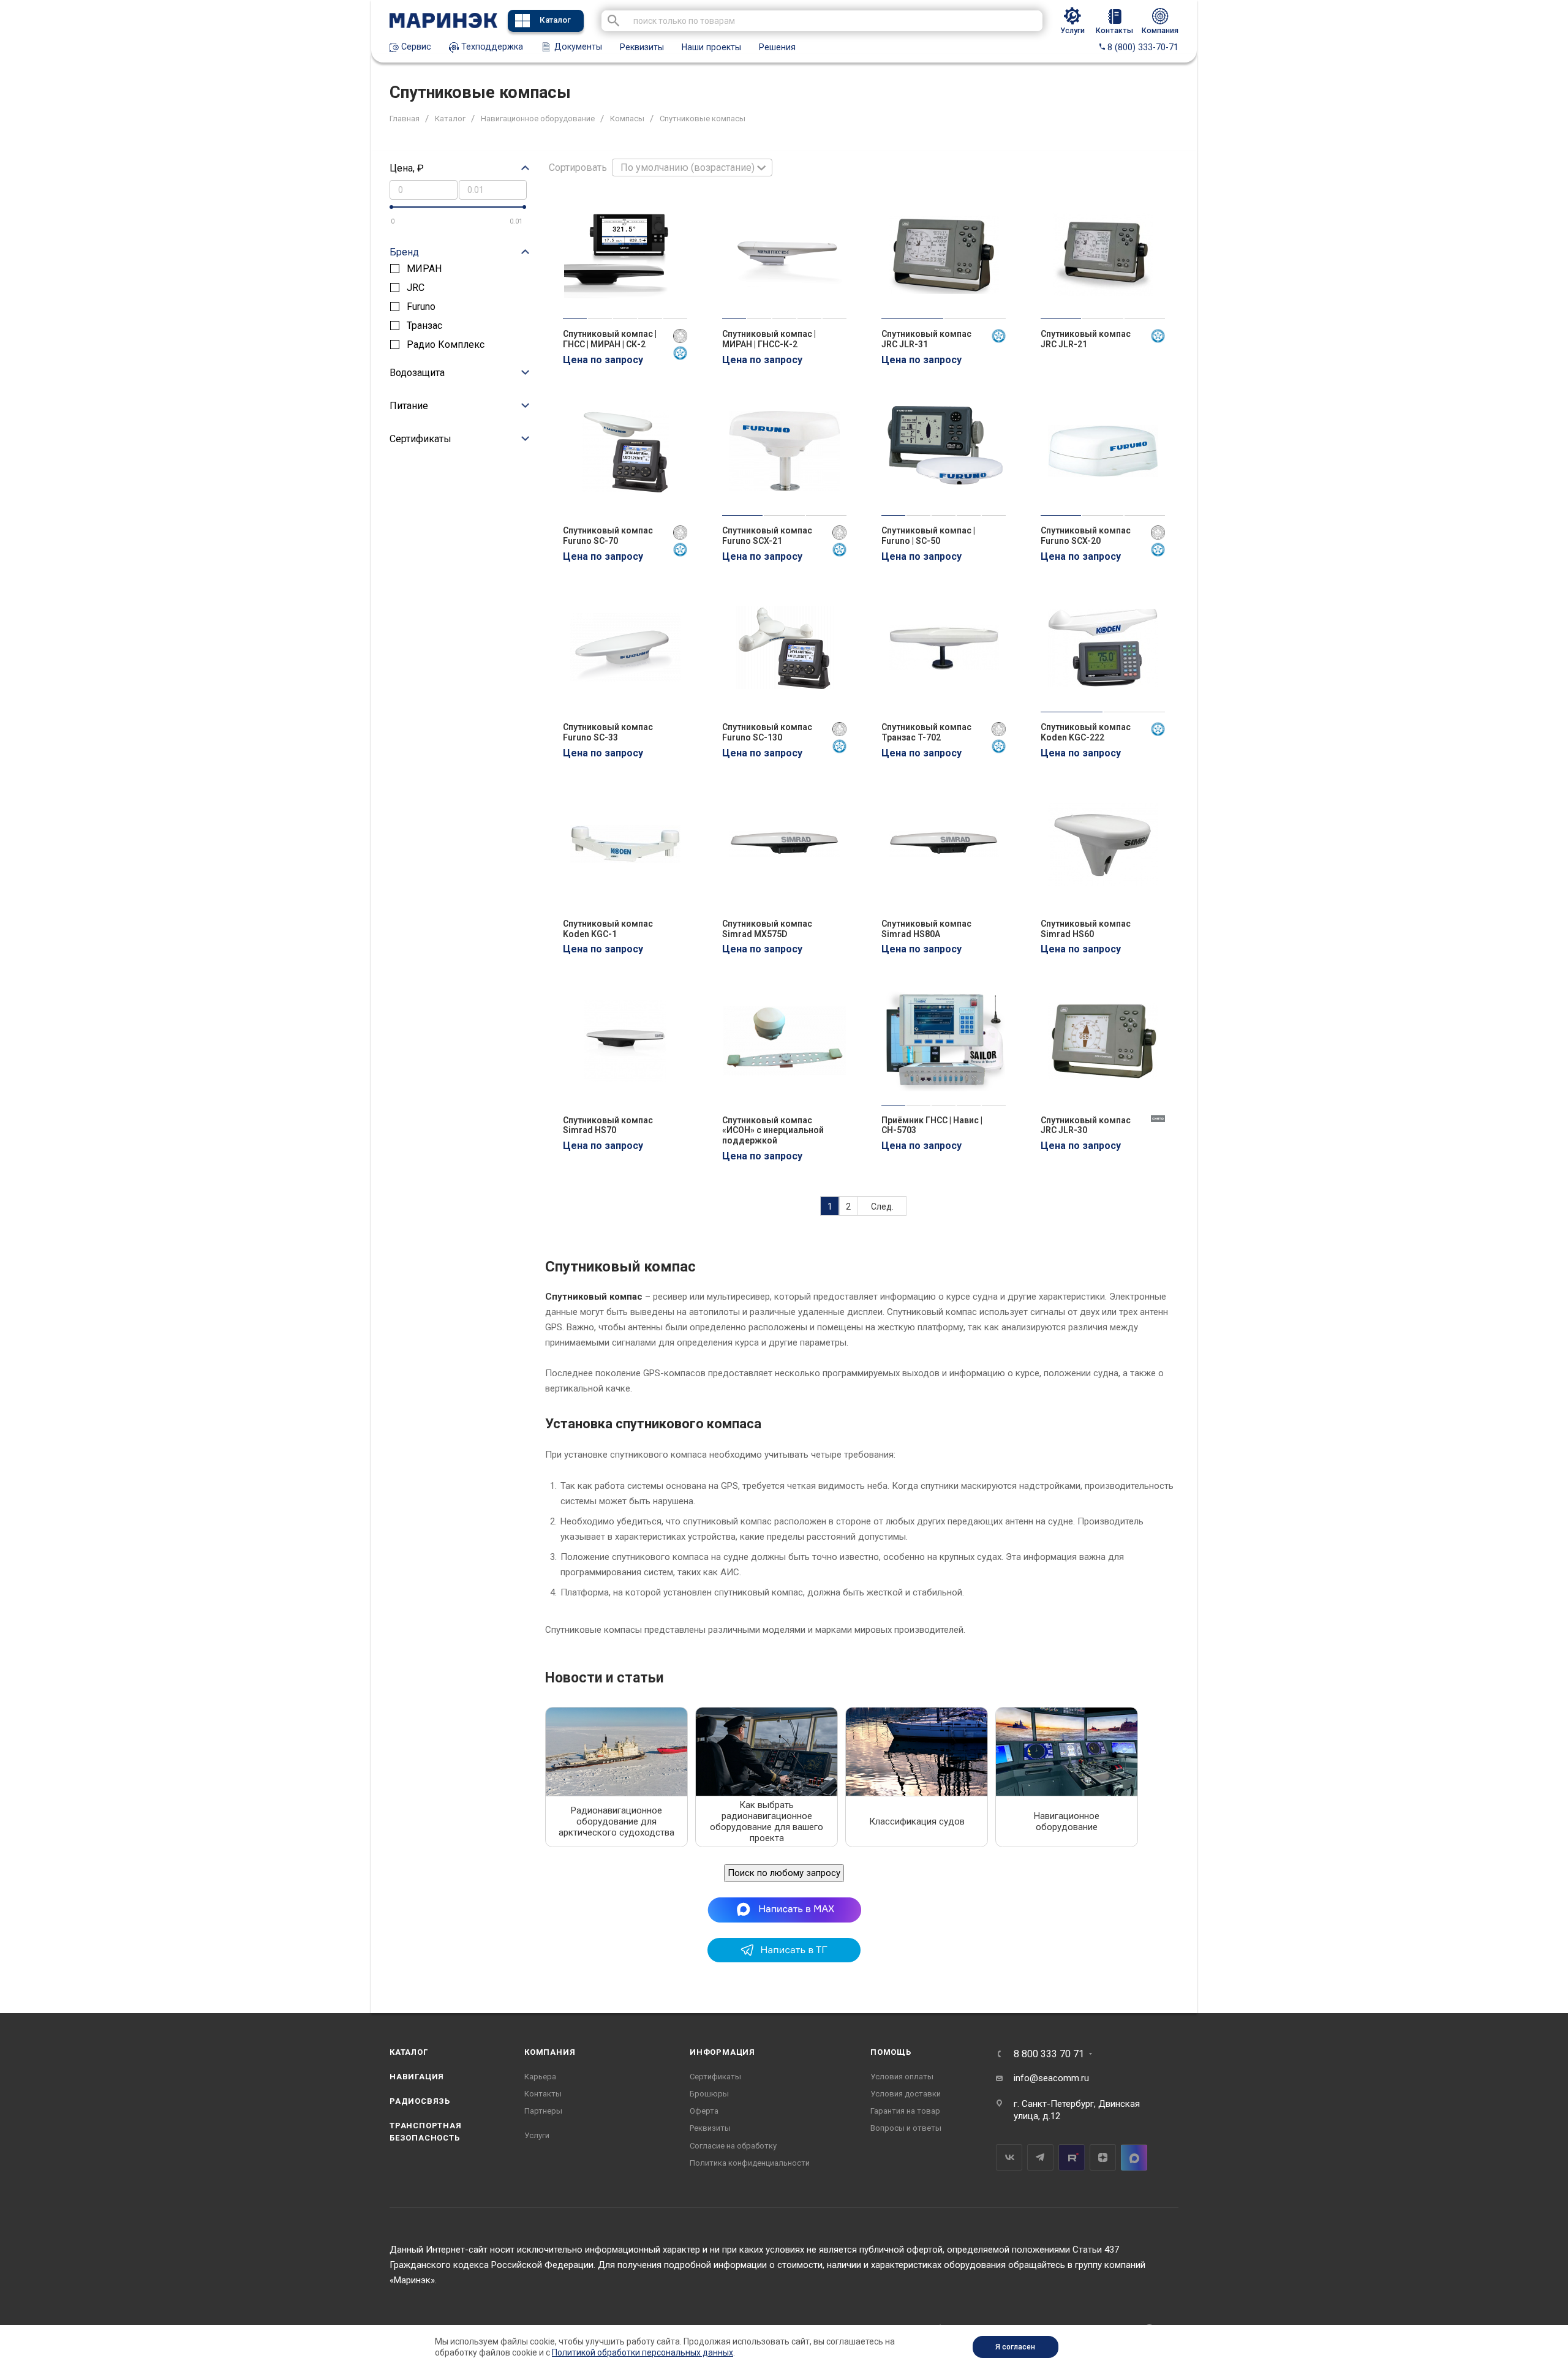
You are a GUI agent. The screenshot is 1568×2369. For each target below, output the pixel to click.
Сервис (415, 47)
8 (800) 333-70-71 (1142, 47)
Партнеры (543, 2111)
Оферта (704, 2111)
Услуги (537, 2135)
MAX (1134, 2157)
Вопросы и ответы (906, 2128)
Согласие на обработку (733, 2146)
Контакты (543, 2094)
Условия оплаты (902, 2077)
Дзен (1103, 2157)
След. (882, 1207)
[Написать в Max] (784, 1910)
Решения (777, 47)
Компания (550, 2052)
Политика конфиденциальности (750, 2163)
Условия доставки (906, 2094)
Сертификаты (715, 2077)
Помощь (891, 2052)
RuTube (1072, 2157)
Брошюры (709, 2094)
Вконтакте (1009, 2157)
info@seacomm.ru (1051, 2078)
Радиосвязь (420, 2101)
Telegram (1040, 2157)
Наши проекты (711, 47)
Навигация (417, 2077)
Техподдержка (491, 47)
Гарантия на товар (905, 2111)
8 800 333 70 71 (1049, 2054)
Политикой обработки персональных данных (643, 2352)
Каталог (555, 20)
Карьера (540, 2077)
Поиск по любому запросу (784, 1873)
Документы (577, 47)
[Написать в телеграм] (784, 1959)
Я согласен (1015, 2347)
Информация (722, 2052)
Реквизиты (642, 47)
